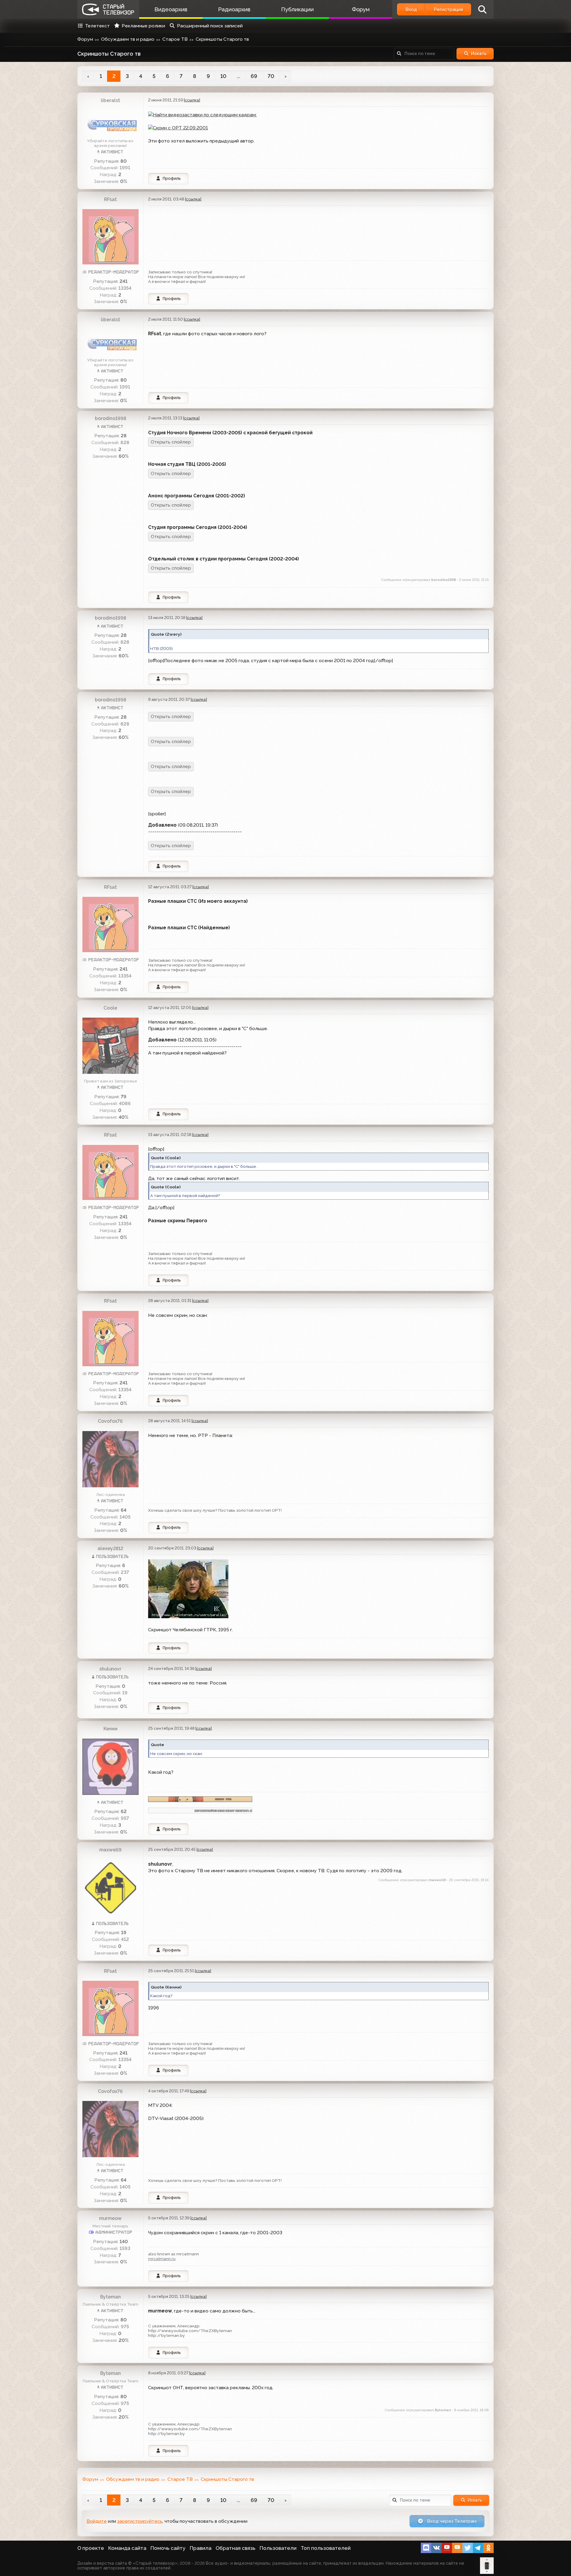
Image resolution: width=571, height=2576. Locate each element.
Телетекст (97, 26)
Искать (479, 54)
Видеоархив (171, 9)
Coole (110, 1008)
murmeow (110, 2218)
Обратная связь (236, 2548)
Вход (411, 9)
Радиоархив (234, 9)
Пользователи (278, 2548)
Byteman (110, 2297)
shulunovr (110, 1669)
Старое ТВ (175, 39)
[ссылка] (192, 100)
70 (271, 76)
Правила (201, 2548)
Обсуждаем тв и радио (128, 39)
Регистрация (448, 9)
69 (254, 76)
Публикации (297, 9)
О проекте (91, 2548)
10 (223, 76)
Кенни (110, 1729)
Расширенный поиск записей (210, 26)
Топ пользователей (326, 2548)
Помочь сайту (168, 2548)
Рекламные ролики (143, 26)
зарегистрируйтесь (140, 2521)
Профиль (172, 178)
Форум (361, 9)
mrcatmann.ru (162, 2259)
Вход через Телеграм (451, 2521)
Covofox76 (110, 1421)
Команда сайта (127, 2548)
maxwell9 (110, 1850)
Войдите (97, 2521)
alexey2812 (110, 1548)
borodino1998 (110, 418)
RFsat (110, 199)
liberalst (110, 100)
